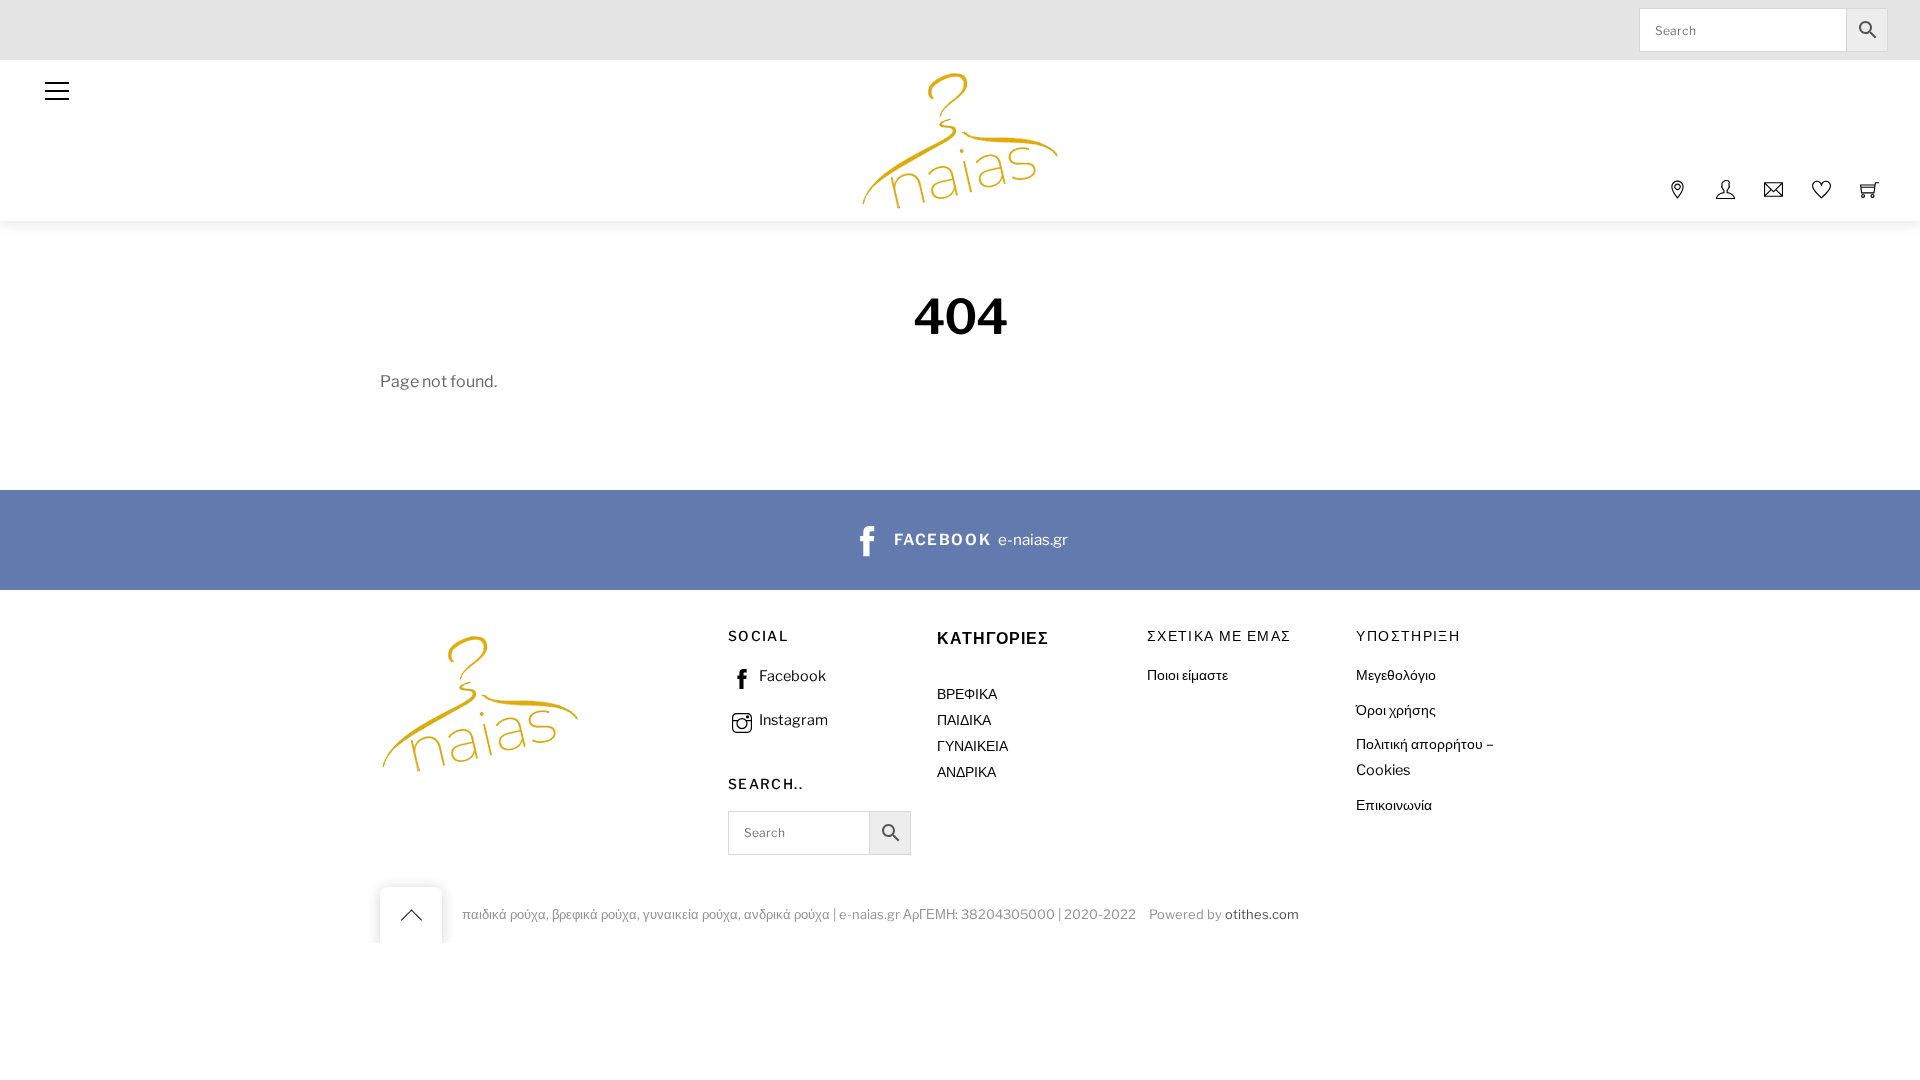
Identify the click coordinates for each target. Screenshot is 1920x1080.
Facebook (791, 676)
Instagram (792, 720)
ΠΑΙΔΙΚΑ (964, 720)
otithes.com (1262, 914)
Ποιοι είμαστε (1187, 675)
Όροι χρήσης (1396, 710)
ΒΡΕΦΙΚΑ (967, 694)
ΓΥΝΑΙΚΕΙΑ (972, 746)
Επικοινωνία (1394, 805)
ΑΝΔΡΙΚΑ (966, 772)
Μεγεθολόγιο (1396, 675)
